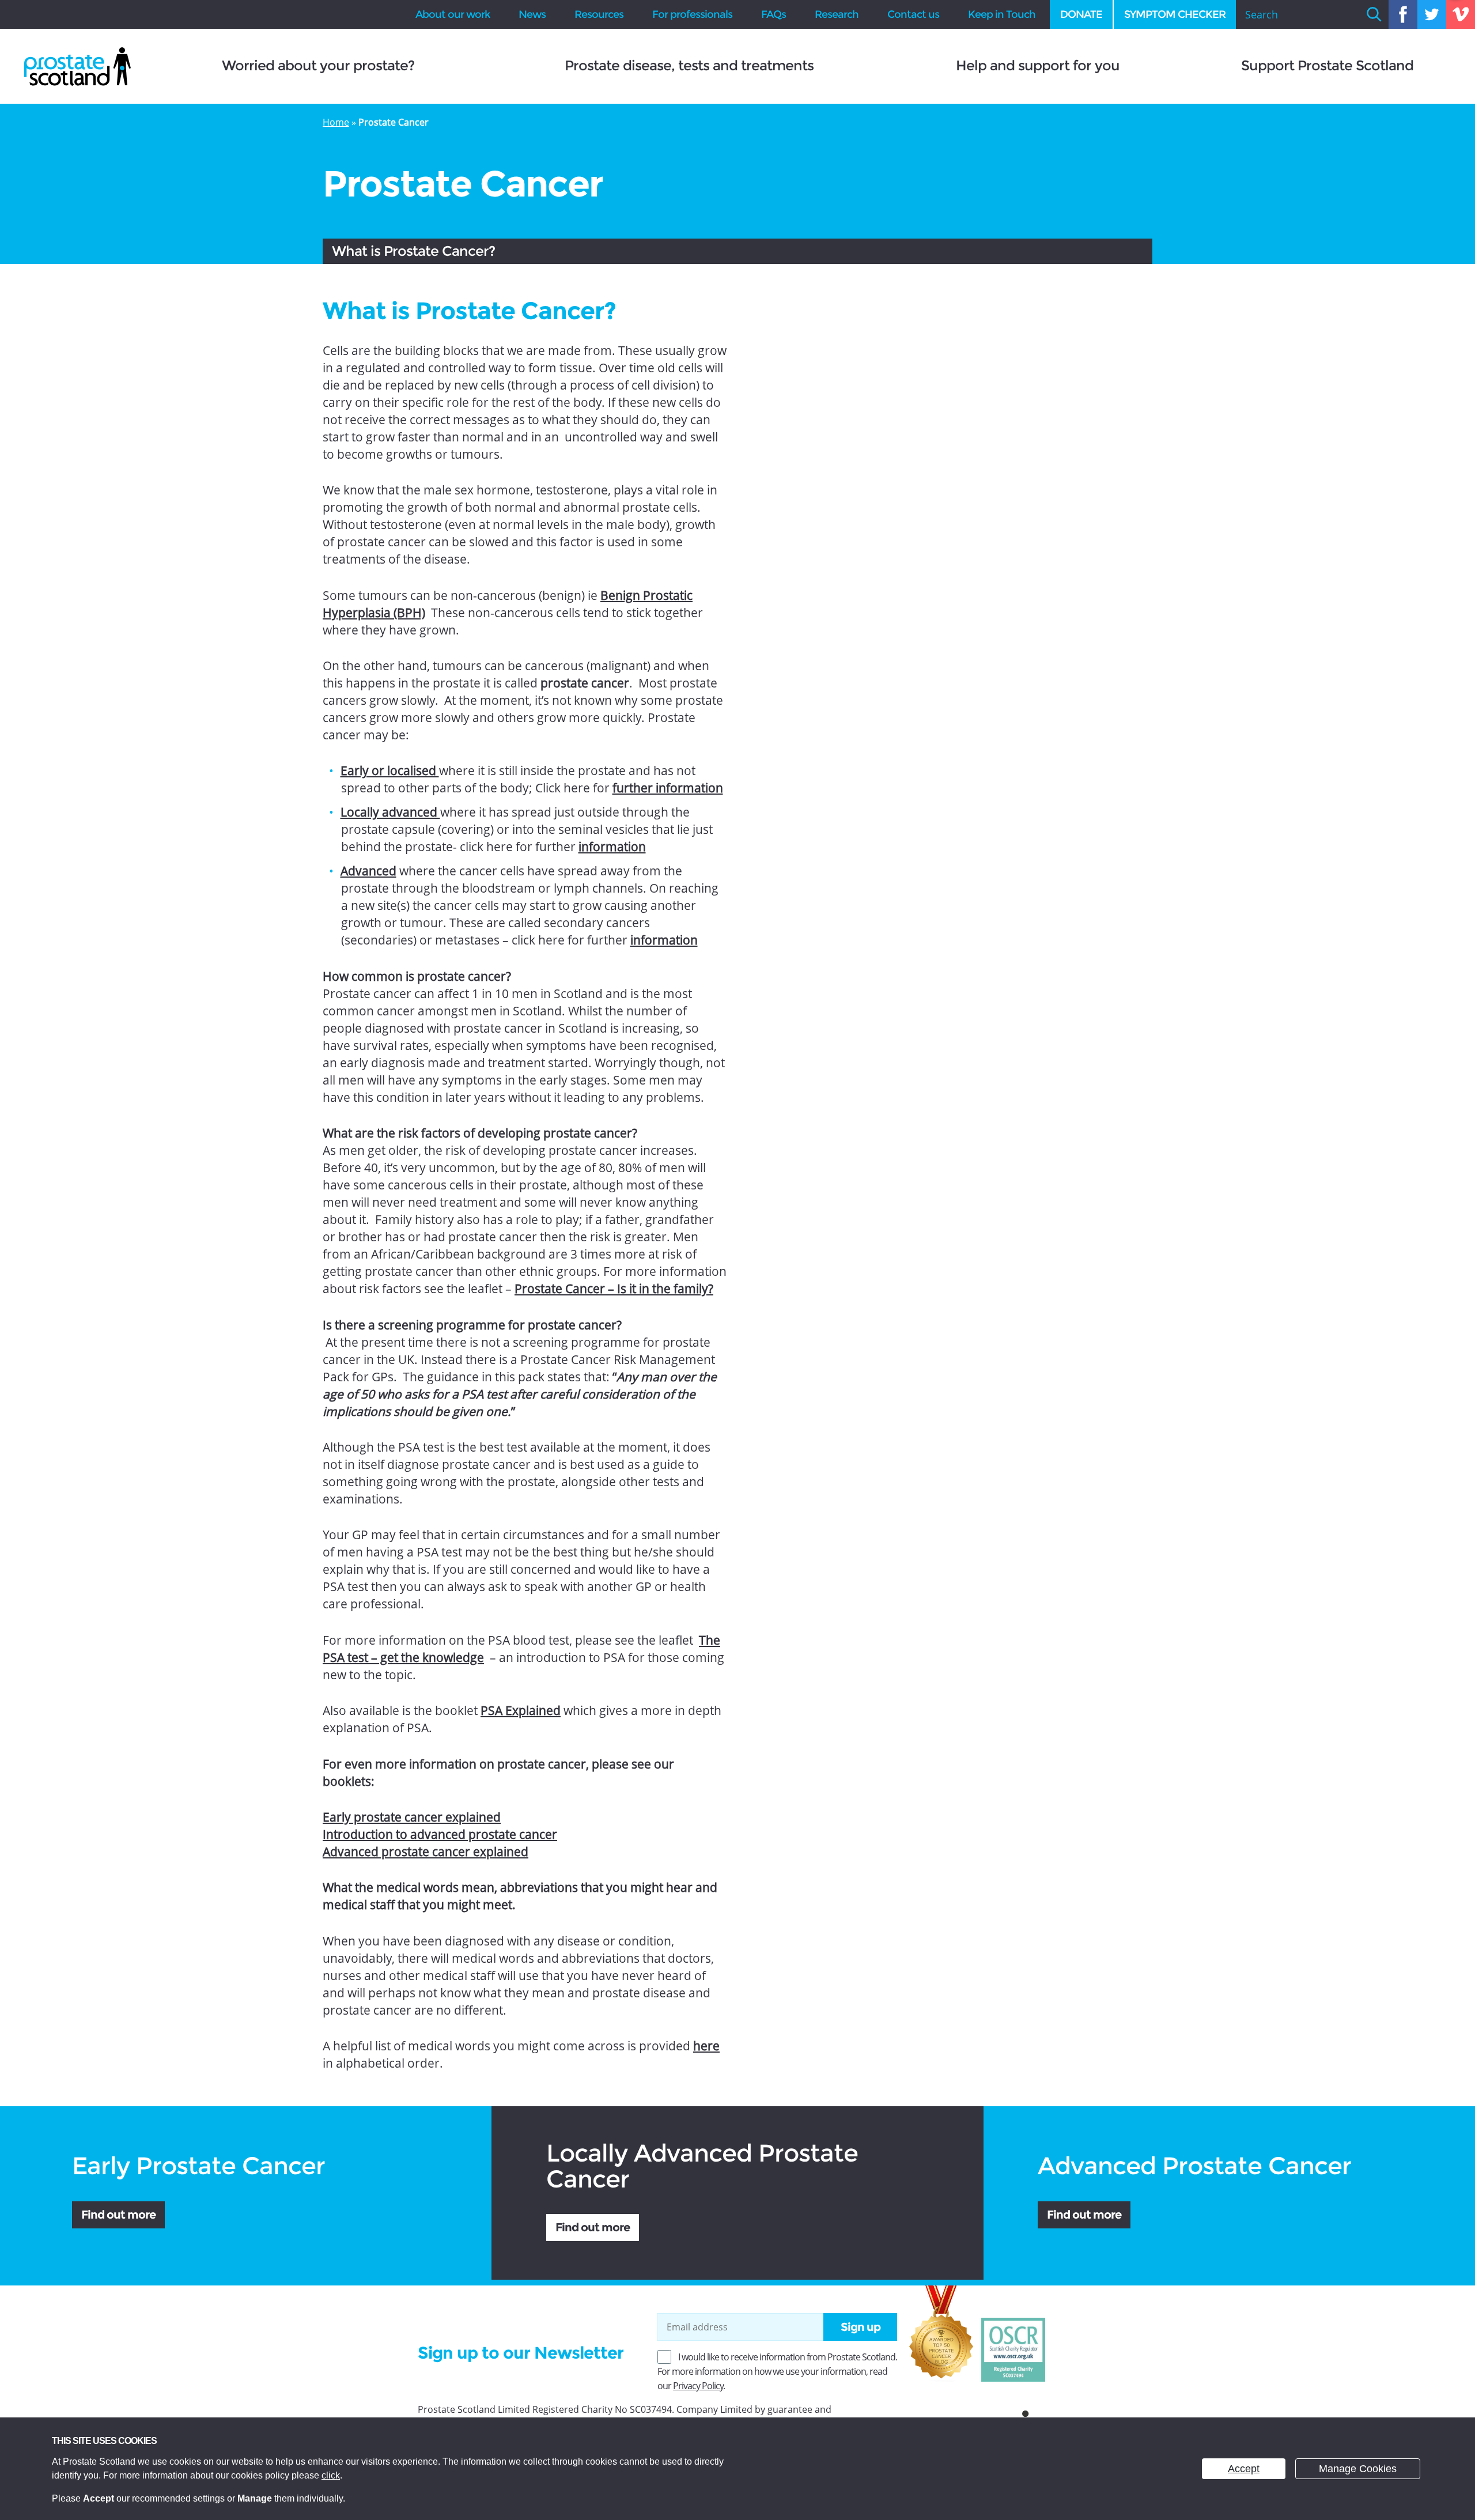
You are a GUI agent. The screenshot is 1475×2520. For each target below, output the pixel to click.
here (706, 2046)
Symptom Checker (1175, 14)
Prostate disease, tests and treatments (689, 66)
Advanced (368, 871)
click (331, 2475)
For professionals (692, 14)
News (532, 14)
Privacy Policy (698, 2386)
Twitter (1432, 14)
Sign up (861, 2327)
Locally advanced (390, 812)
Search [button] (1374, 14)
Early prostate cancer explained (412, 1817)
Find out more (118, 2215)
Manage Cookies (1358, 2469)
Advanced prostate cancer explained (426, 1852)
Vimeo (1461, 14)
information (612, 847)
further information (668, 788)
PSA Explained (521, 1710)
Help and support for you (1038, 66)
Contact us (913, 14)
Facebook (1403, 14)
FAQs (774, 14)
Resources (599, 14)
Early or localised (390, 770)
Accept (1244, 2469)
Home (336, 122)
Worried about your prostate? (318, 66)
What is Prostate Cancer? (413, 251)
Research (837, 14)
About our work (453, 14)
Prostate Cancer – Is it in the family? (614, 1289)
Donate (1081, 14)
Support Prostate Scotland (1327, 66)
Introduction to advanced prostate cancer (440, 1834)
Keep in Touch (1002, 14)
